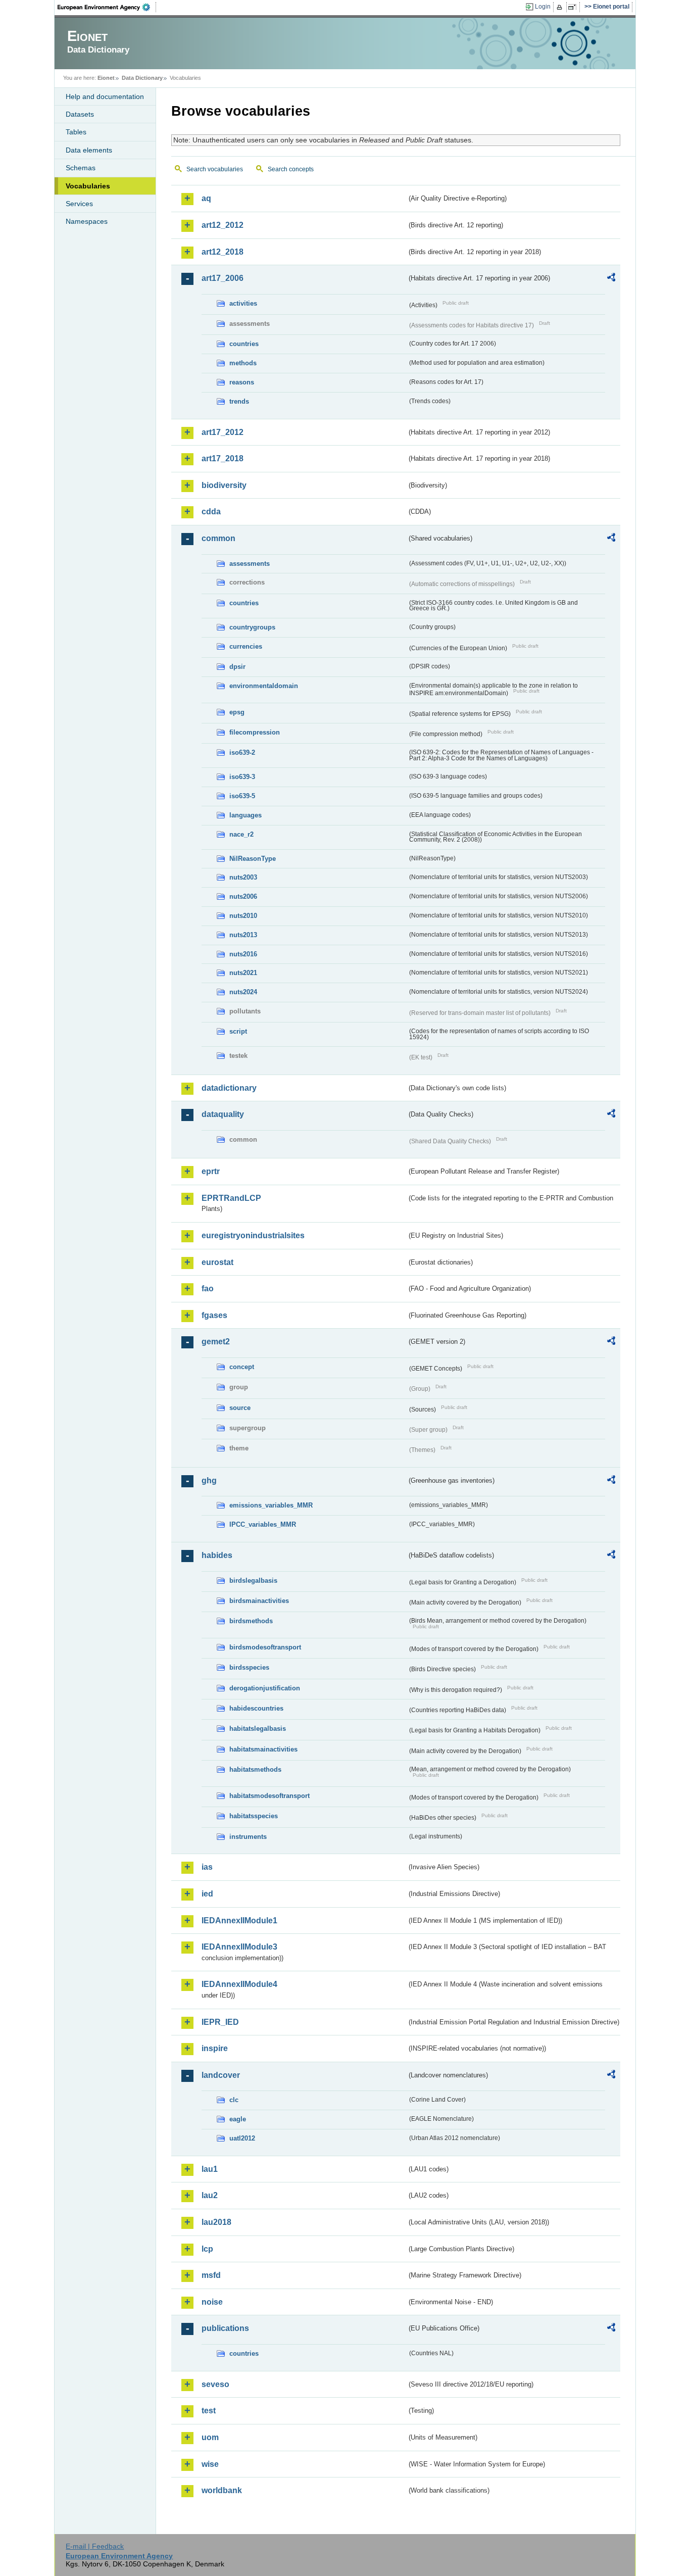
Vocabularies (88, 186)
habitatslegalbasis (258, 1729)
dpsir (237, 667)
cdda (211, 512)
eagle (238, 2119)
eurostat (217, 1262)
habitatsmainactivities (263, 1749)
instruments (248, 1837)
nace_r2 (241, 834)
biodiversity (224, 485)
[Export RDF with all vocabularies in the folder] (611, 279)
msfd (211, 2275)
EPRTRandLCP (231, 1198)
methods (243, 363)
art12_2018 (223, 252)
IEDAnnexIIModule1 (239, 1921)
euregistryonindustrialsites (253, 1235)
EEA (107, 7)
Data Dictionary (142, 78)
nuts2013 (243, 935)
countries (244, 344)
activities (243, 303)
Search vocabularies (215, 169)
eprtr (211, 1171)
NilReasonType (253, 859)
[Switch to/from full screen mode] (574, 7)
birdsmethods (251, 1621)
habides (217, 1555)
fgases (214, 1315)
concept (242, 1367)
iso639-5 (242, 796)
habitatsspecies (254, 1816)
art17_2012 (223, 432)
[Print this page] (561, 7)
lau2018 (216, 2222)
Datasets (80, 114)
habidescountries (256, 1708)
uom (210, 2437)
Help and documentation (105, 96)
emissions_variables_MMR (271, 1505)
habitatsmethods (255, 1769)
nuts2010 (243, 916)
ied (207, 1894)
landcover (221, 2075)
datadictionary (229, 1088)
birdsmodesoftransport (265, 1647)
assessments (250, 564)
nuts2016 (243, 954)
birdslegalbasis (253, 1581)
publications (225, 2328)
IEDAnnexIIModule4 (239, 1984)
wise (210, 2464)
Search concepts (291, 169)
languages (245, 815)
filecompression (255, 732)
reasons (242, 382)
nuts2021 (243, 973)
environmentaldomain (264, 686)
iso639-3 (242, 777)
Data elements (89, 150)
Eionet (106, 78)
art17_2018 (223, 458)
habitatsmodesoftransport (269, 1796)
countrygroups (252, 627)
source (240, 1408)
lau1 (210, 2169)
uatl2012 (242, 2138)
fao (208, 1289)
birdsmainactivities (259, 1601)
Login (543, 7)
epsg (237, 712)
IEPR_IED (220, 2022)
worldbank (222, 2490)
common (218, 538)
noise (212, 2302)
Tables (76, 132)
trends (239, 401)
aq (206, 198)
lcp (207, 2249)
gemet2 (216, 1342)
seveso (215, 2384)
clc (234, 2100)
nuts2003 (243, 877)
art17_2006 (223, 278)
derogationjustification (265, 1688)
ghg (209, 1480)
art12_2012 (223, 225)
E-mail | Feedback (95, 2546)
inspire (215, 2048)
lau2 (210, 2195)
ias (207, 1867)
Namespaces (87, 221)
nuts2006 (243, 896)
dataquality (223, 1114)
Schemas (81, 168)
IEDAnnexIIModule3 (239, 1947)
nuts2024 (243, 992)
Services (79, 204)
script (238, 1031)
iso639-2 (242, 752)
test (209, 2411)
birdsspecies (249, 1667)
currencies (246, 646)
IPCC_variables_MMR (263, 1524)
